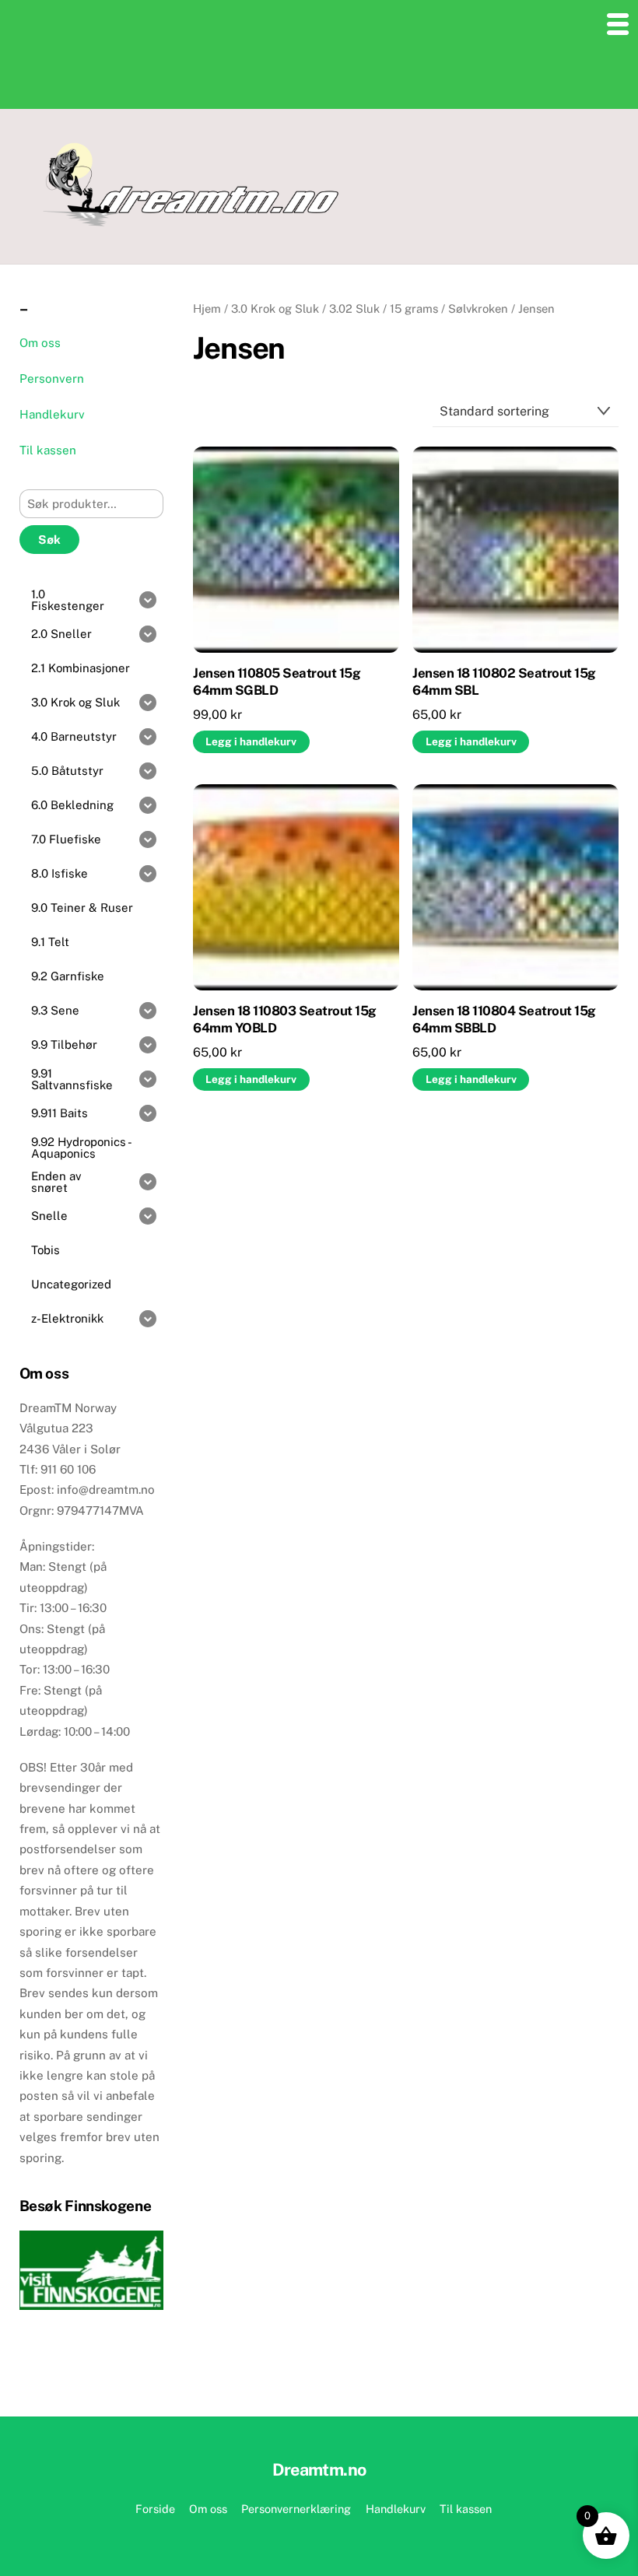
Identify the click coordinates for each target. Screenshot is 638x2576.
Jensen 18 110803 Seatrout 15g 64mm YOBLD (284, 1019)
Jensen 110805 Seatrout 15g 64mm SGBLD (277, 682)
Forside (155, 2509)
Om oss (40, 343)
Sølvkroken (478, 308)
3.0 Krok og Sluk (275, 308)
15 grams (414, 308)
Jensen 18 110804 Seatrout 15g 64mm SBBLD (504, 1019)
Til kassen (48, 450)
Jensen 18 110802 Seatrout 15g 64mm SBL (504, 682)
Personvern (52, 379)
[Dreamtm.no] (191, 222)
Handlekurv (52, 414)
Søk (49, 540)
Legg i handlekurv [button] (251, 741)
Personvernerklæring (296, 2509)
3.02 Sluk (354, 308)
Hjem (207, 308)
